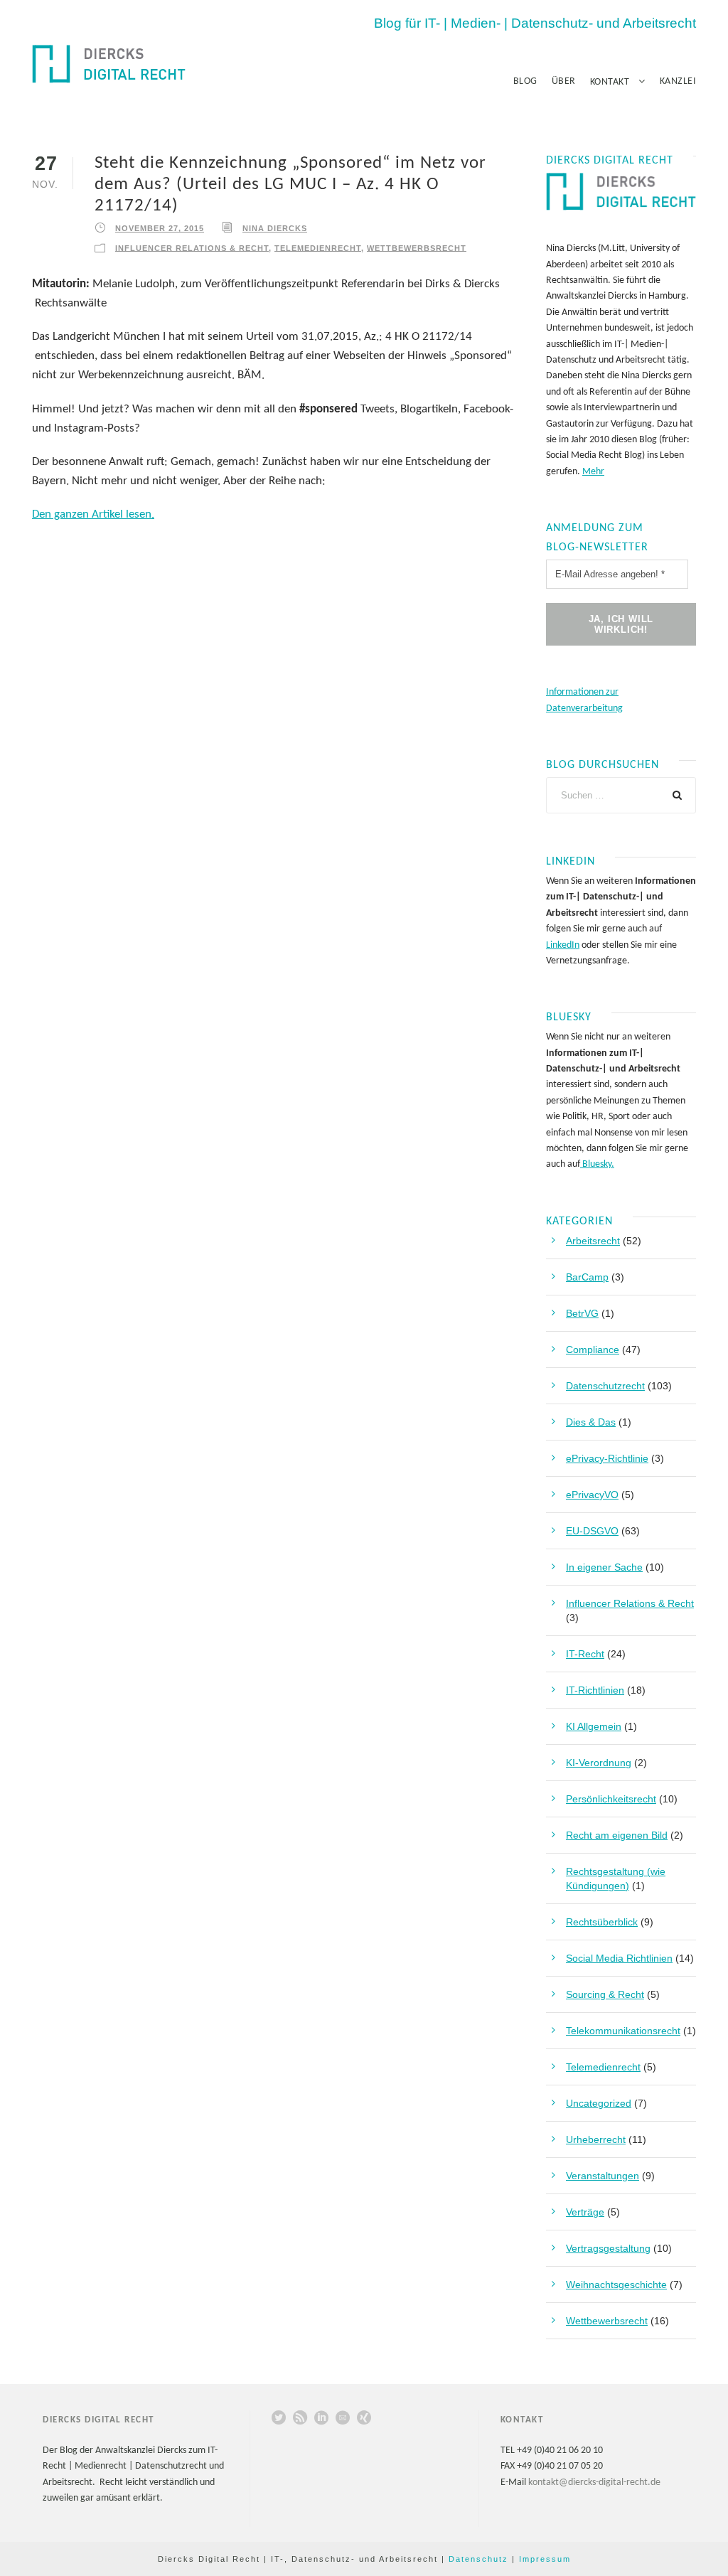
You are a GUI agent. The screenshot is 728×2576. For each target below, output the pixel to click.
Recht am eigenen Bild (617, 1835)
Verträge (585, 2212)
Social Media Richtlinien (619, 1958)
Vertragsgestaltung (608, 2248)
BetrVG (582, 1313)
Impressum (545, 2559)
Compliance (593, 1350)
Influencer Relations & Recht (192, 247)
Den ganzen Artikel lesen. (93, 514)
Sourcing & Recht (605, 1994)
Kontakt (610, 82)
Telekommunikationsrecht (623, 2031)
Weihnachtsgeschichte (616, 2284)
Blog (525, 81)
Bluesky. (597, 1164)
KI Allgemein (594, 1726)
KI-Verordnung (599, 1763)
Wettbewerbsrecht (417, 247)
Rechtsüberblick (602, 1922)
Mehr (593, 472)
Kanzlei (678, 81)
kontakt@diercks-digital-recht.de (594, 2483)
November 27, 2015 (160, 228)
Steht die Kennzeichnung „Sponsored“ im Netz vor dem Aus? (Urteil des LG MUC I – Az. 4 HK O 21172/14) (290, 185)
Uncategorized (599, 2103)
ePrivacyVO (592, 1495)
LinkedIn (563, 945)
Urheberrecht (596, 2139)
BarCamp (587, 1277)
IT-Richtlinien (595, 1690)
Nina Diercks (275, 228)
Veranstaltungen (603, 2176)
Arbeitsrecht (593, 1241)
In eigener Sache (604, 1567)
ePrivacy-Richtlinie (607, 1458)
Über (564, 81)
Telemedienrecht (318, 247)
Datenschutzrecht (605, 1386)
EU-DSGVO (592, 1531)
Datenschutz (478, 2559)
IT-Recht (585, 1654)
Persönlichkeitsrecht (611, 1799)
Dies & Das (591, 1422)
